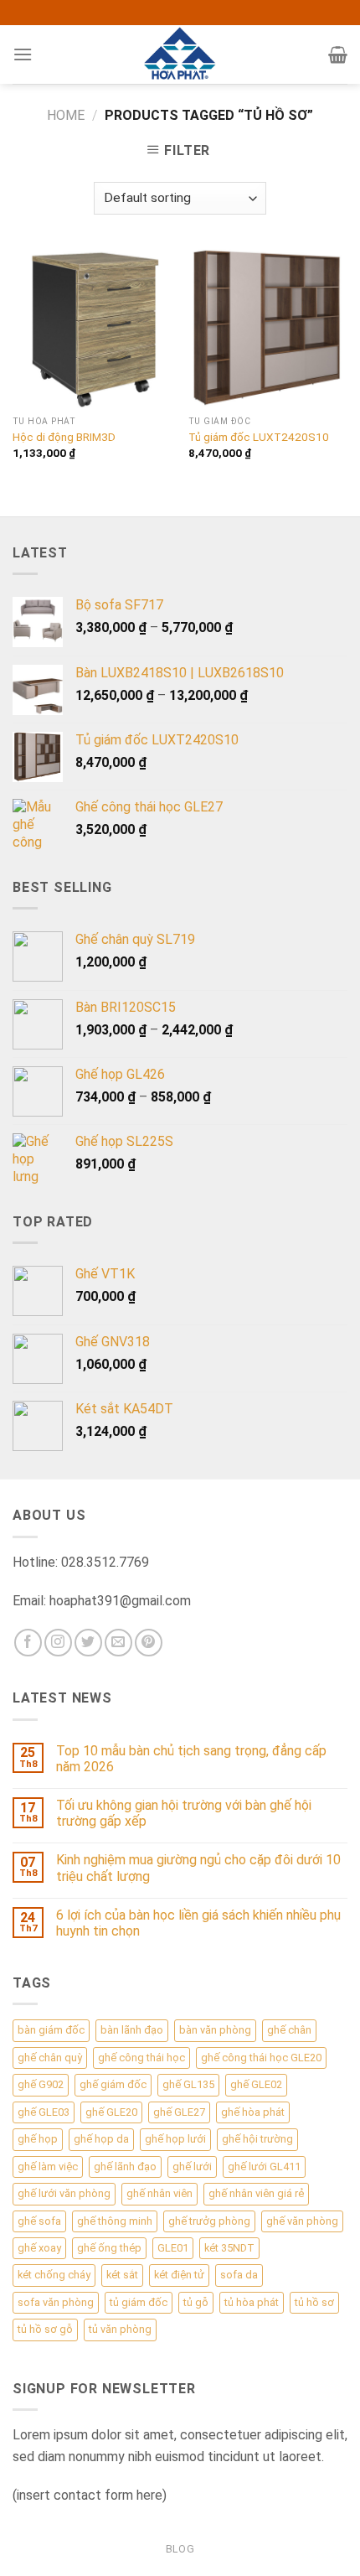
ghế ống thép (109, 2248)
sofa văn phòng (56, 2302)
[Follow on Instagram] (58, 1643)
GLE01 (173, 2248)
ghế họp (38, 2139)
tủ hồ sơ (314, 2302)
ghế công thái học (141, 2058)
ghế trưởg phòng (209, 2221)
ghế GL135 (188, 2084)
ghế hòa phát (253, 2112)
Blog (180, 2549)
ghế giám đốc (113, 2084)
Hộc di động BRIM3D (64, 437)
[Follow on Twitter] (88, 1643)
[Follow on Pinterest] (149, 1643)
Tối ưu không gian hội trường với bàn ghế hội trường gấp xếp (184, 1813)
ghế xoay (39, 2248)
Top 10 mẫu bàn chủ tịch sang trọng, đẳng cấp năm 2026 (191, 1759)
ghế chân (289, 2030)
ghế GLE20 (111, 2112)
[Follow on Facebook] (28, 1643)
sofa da (239, 2275)
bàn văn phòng (215, 2030)
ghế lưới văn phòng (64, 2193)
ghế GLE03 (44, 2112)
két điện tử (179, 2275)
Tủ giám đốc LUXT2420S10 (259, 437)
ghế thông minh (115, 2221)
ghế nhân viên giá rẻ (256, 2193)
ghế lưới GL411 (264, 2167)
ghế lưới (192, 2167)
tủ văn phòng (120, 2329)
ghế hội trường (257, 2139)
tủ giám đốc (139, 2302)
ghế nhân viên (159, 2193)
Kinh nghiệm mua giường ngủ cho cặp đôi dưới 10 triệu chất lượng (198, 1868)
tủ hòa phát (252, 2302)
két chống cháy (54, 2275)
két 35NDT (229, 2248)
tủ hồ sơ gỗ (45, 2329)
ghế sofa (39, 2221)
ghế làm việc (48, 2167)
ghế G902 (41, 2084)
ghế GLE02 (256, 2084)
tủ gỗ (196, 2302)
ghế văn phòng (302, 2221)
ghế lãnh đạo (125, 2167)
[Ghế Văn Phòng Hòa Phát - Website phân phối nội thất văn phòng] (180, 54)
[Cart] (338, 54)
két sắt (122, 2275)
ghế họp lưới (175, 2139)
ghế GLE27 (179, 2112)
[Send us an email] (118, 1643)
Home (66, 115)
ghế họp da (101, 2139)
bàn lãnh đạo (132, 2030)
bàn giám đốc (51, 2030)
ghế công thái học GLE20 (261, 2058)
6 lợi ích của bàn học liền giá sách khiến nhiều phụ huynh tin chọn (198, 1923)
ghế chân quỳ (50, 2058)
